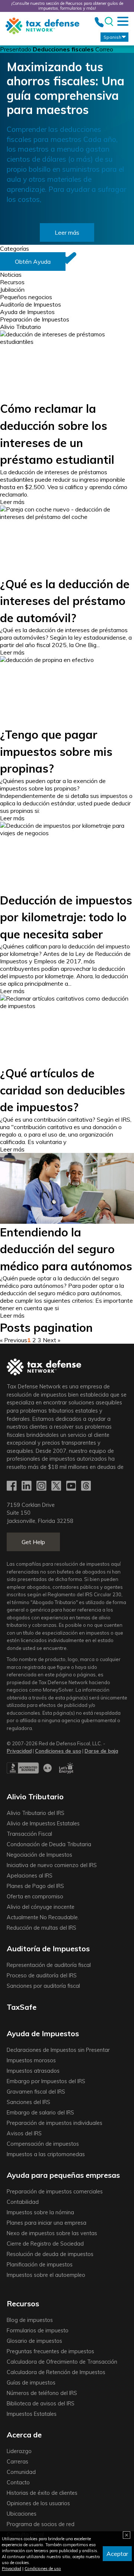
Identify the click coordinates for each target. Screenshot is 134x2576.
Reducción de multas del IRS (42, 1928)
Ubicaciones (22, 2514)
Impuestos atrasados (33, 2071)
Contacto (18, 2482)
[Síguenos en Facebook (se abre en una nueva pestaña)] (12, 1486)
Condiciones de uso (43, 2569)
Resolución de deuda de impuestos (50, 2254)
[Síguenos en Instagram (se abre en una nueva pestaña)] (42, 1486)
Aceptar (117, 2554)
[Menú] (123, 21)
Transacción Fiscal (29, 1834)
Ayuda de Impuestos (27, 312)
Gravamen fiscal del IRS (36, 2092)
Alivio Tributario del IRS (36, 1813)
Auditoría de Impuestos (31, 304)
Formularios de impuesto (38, 2331)
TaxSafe (22, 2007)
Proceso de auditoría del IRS (42, 1975)
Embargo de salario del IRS (40, 2113)
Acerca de (24, 2435)
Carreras (17, 2462)
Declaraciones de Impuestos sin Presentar (58, 2050)
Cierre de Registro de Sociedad (45, 2244)
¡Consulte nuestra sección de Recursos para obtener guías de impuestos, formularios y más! (67, 6)
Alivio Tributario (20, 327)
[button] (33, 262)
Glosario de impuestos (34, 2341)
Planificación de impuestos (40, 2265)
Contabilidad (23, 2202)
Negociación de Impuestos (39, 1855)
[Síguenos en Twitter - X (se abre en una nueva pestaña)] (57, 1486)
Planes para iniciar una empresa (47, 2223)
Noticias (11, 275)
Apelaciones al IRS (30, 1876)
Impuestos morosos (31, 2060)
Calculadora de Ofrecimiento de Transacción (62, 2362)
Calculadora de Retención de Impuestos (56, 2372)
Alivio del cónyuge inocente (41, 1907)
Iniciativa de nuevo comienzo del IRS (52, 1865)
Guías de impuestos (31, 2383)
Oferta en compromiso (35, 1897)
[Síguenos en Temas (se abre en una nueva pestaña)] (87, 1486)
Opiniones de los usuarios (38, 2503)
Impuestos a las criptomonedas (46, 2154)
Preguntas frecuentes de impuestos (50, 2351)
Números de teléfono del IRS (42, 2393)
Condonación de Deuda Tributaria (49, 1844)
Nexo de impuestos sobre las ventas (52, 2233)
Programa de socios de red (41, 2524)
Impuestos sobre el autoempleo (46, 2275)
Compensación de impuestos (43, 2144)
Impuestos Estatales (32, 2414)
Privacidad (12, 2569)
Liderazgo (19, 2451)
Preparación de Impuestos (35, 319)
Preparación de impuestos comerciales (55, 2192)
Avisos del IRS (24, 2133)
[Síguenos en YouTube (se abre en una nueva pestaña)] (72, 1486)
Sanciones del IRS (28, 2102)
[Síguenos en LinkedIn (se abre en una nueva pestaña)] (27, 1486)
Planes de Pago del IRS (35, 1886)
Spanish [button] (112, 37)
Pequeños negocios (26, 297)
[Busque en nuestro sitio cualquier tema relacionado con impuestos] (109, 22)
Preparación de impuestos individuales (55, 2123)
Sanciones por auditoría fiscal (43, 1986)
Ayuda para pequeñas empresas (63, 2175)
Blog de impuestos (30, 2320)
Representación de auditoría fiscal (49, 1965)
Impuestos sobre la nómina (40, 2212)
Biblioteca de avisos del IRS (41, 2404)
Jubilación (12, 289)
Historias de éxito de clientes (42, 2493)
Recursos (12, 282)
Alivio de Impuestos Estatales (43, 1824)
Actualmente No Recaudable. (43, 1917)
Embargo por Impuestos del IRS (46, 2081)
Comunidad (21, 2472)
